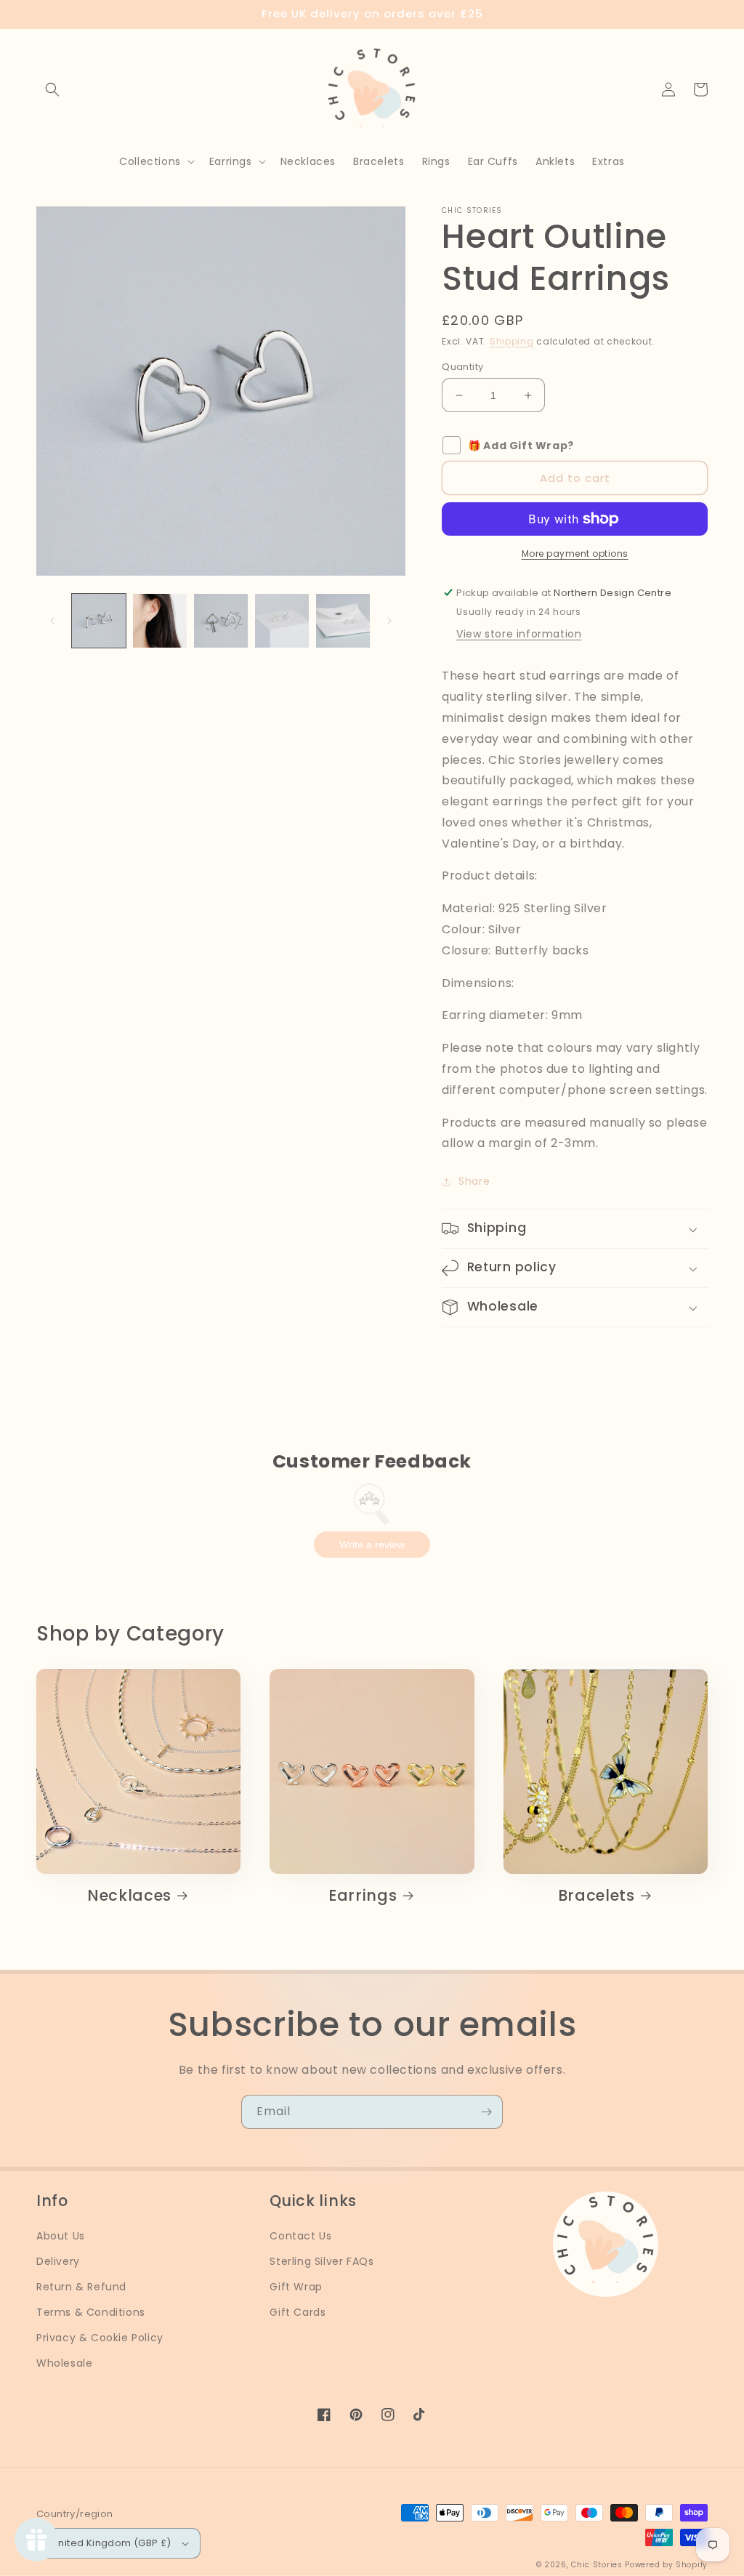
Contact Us (300, 2236)
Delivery (58, 2261)
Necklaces (129, 1896)
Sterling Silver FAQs (322, 2261)
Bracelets (597, 1896)
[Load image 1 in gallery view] (99, 621)
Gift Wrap (296, 2287)
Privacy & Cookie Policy (100, 2338)
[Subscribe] (486, 2112)
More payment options (575, 554)
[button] (52, 89)
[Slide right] (389, 621)
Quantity (462, 367)
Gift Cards (298, 2312)
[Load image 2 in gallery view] (160, 621)
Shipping (512, 341)
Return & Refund (81, 2287)
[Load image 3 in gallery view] (221, 621)
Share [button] (474, 1181)
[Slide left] (52, 621)
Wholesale (64, 2363)
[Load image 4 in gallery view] (282, 621)
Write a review (372, 1545)
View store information (519, 634)
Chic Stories (597, 2565)
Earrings (363, 1896)
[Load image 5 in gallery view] (343, 621)
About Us (61, 2236)
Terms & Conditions (91, 2312)
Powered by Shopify (666, 2565)
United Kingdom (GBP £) (112, 2543)
